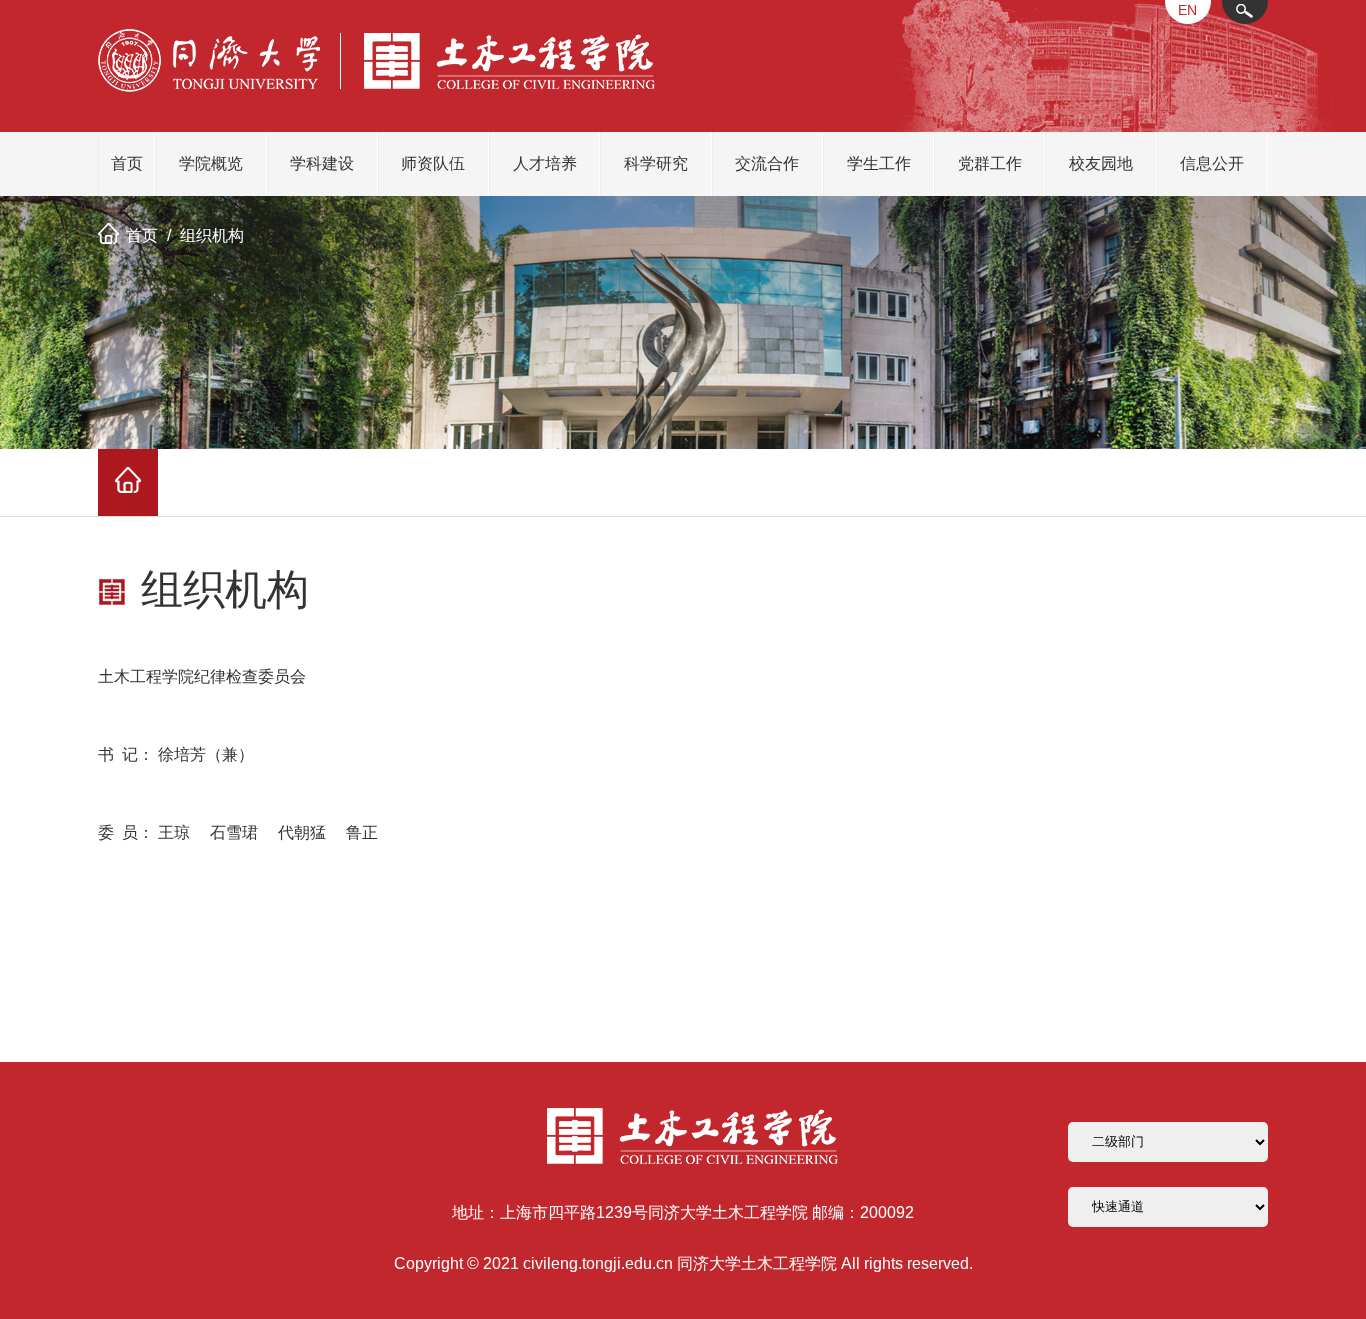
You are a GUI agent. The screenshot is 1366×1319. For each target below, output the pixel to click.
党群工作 (990, 163)
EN (1187, 10)
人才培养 (545, 163)
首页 (127, 163)
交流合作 (767, 163)
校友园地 (1101, 163)
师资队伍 (433, 163)
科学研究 (656, 163)
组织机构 (212, 235)
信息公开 (1212, 163)
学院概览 (211, 163)
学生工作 (879, 163)
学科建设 (322, 163)
